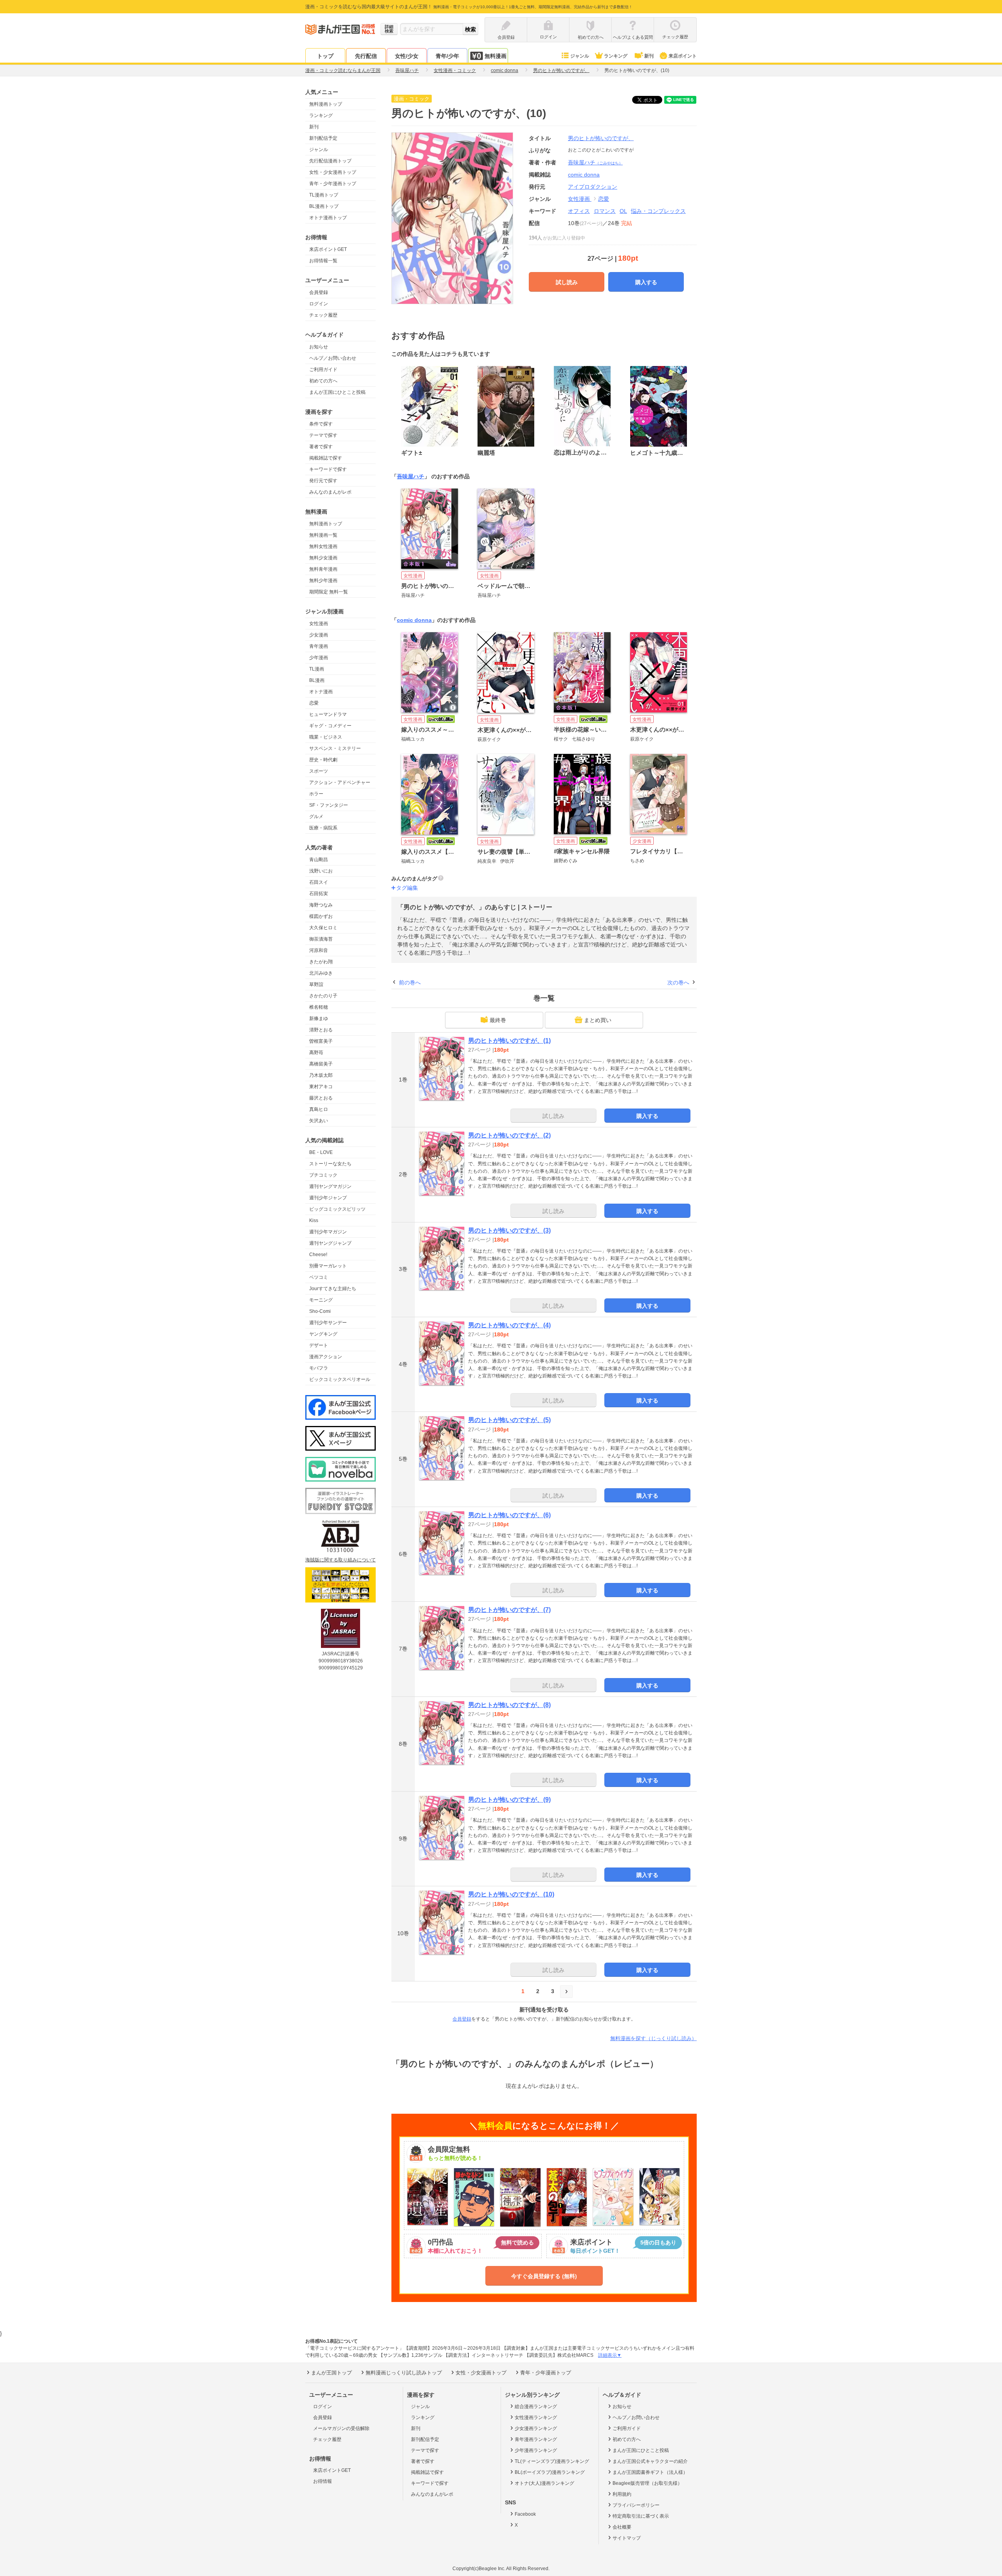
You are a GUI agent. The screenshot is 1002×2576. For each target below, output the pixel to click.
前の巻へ (410, 982)
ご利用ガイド (323, 370)
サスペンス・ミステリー (335, 748)
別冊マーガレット (328, 1266)
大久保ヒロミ (323, 928)
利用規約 (622, 2494)
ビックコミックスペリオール (340, 1379)
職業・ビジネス (326, 737)
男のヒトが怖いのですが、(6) (509, 1515)
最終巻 (498, 1020)
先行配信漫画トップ (330, 161)
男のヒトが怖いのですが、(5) (509, 1420)
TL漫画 (317, 669)
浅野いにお (321, 871)
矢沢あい (319, 1121)
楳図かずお (321, 916)
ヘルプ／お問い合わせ (333, 358)
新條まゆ (319, 1019)
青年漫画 (319, 646)
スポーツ (319, 771)
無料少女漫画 (323, 558)
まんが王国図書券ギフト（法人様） (650, 2472)
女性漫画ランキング (536, 2417)
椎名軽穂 (319, 1007)
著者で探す (321, 447)
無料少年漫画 (323, 580)
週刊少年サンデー (328, 1323)
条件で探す (321, 424)
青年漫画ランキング (536, 2439)
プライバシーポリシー (636, 2505)
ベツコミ (319, 1277)
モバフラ (319, 1368)
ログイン (319, 304)
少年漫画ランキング (536, 2450)
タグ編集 (407, 888)
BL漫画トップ (324, 206)
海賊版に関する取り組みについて (341, 1560)
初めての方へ (323, 381)
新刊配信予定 (323, 138)
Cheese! (318, 1255)
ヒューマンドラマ (328, 714)
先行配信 (366, 56)
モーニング (321, 1300)
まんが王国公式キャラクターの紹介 (650, 2461)
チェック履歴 (323, 315)
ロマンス (605, 211)
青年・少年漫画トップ (333, 184)
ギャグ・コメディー (330, 726)
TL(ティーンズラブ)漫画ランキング (552, 2461)
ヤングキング (323, 1334)
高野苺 (316, 1053)
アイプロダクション (593, 187)
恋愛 (314, 703)
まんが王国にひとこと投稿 (337, 392)
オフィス (579, 211)
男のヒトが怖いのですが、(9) (509, 1800)
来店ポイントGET (328, 249)
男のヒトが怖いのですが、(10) (511, 1894)
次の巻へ (678, 982)
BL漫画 (317, 680)
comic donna (414, 620)
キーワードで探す (328, 469)
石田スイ (319, 882)
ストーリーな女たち (330, 1164)
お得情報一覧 (323, 261)
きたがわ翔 (321, 962)
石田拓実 (319, 894)
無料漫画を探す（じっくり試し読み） (653, 2038)
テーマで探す (323, 435)
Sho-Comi (320, 1311)
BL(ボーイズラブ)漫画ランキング (550, 2472)
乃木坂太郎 (321, 1075)
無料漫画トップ (326, 104)
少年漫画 (319, 658)
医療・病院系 (323, 828)
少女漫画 (319, 635)
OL (623, 211)
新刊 (649, 56)
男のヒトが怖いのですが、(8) (509, 1705)
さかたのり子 (323, 996)
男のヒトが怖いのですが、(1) (509, 1041)
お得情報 (323, 2481)
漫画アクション (326, 1357)
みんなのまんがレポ (330, 492)
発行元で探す (323, 481)
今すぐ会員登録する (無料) (544, 2276)
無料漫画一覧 (323, 535)
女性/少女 (407, 56)
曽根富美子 (321, 1041)
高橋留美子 (321, 1064)
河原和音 (319, 950)
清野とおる (321, 1030)
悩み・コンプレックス (658, 211)
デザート (319, 1345)
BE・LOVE (321, 1152)
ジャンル (580, 56)
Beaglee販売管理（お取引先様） (647, 2483)
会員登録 (319, 292)
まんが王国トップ (332, 2373)
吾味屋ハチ (595, 162)
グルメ (316, 817)
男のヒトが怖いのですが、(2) (509, 1135)
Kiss (314, 1220)
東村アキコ (321, 1087)
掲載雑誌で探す (326, 458)
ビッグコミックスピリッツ (337, 1209)
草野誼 (316, 984)
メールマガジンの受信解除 (341, 2428)
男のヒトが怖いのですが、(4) (509, 1325)
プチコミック (323, 1175)
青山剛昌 (319, 860)
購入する (646, 282)
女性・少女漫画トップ (333, 172)
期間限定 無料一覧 (329, 592)
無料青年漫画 (323, 569)
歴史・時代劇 (323, 760)
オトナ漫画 (321, 692)
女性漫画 (319, 624)
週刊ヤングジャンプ (330, 1243)
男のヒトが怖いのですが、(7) (509, 1610)
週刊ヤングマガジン (330, 1186)
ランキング (616, 56)
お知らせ (319, 347)
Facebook (525, 2514)
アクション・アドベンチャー (340, 782)
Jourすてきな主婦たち (333, 1289)
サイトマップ (627, 2538)
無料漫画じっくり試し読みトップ (404, 2373)
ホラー (316, 794)
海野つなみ (321, 905)
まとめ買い (598, 1020)
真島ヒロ (319, 1109)
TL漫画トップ (324, 195)
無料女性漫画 (323, 546)
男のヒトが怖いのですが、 (601, 138)
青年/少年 (447, 56)
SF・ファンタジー (329, 805)
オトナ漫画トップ (328, 218)
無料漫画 (496, 56)
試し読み (567, 282)
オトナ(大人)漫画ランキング (544, 2483)
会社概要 (622, 2527)
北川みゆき (321, 973)
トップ (325, 56)
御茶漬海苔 (321, 939)
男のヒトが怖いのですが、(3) (509, 1230)
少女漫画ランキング (536, 2428)
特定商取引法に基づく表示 (641, 2516)
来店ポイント (683, 56)
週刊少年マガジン (328, 1232)
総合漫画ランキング (536, 2407)
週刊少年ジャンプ (328, 1198)
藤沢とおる (321, 1098)
